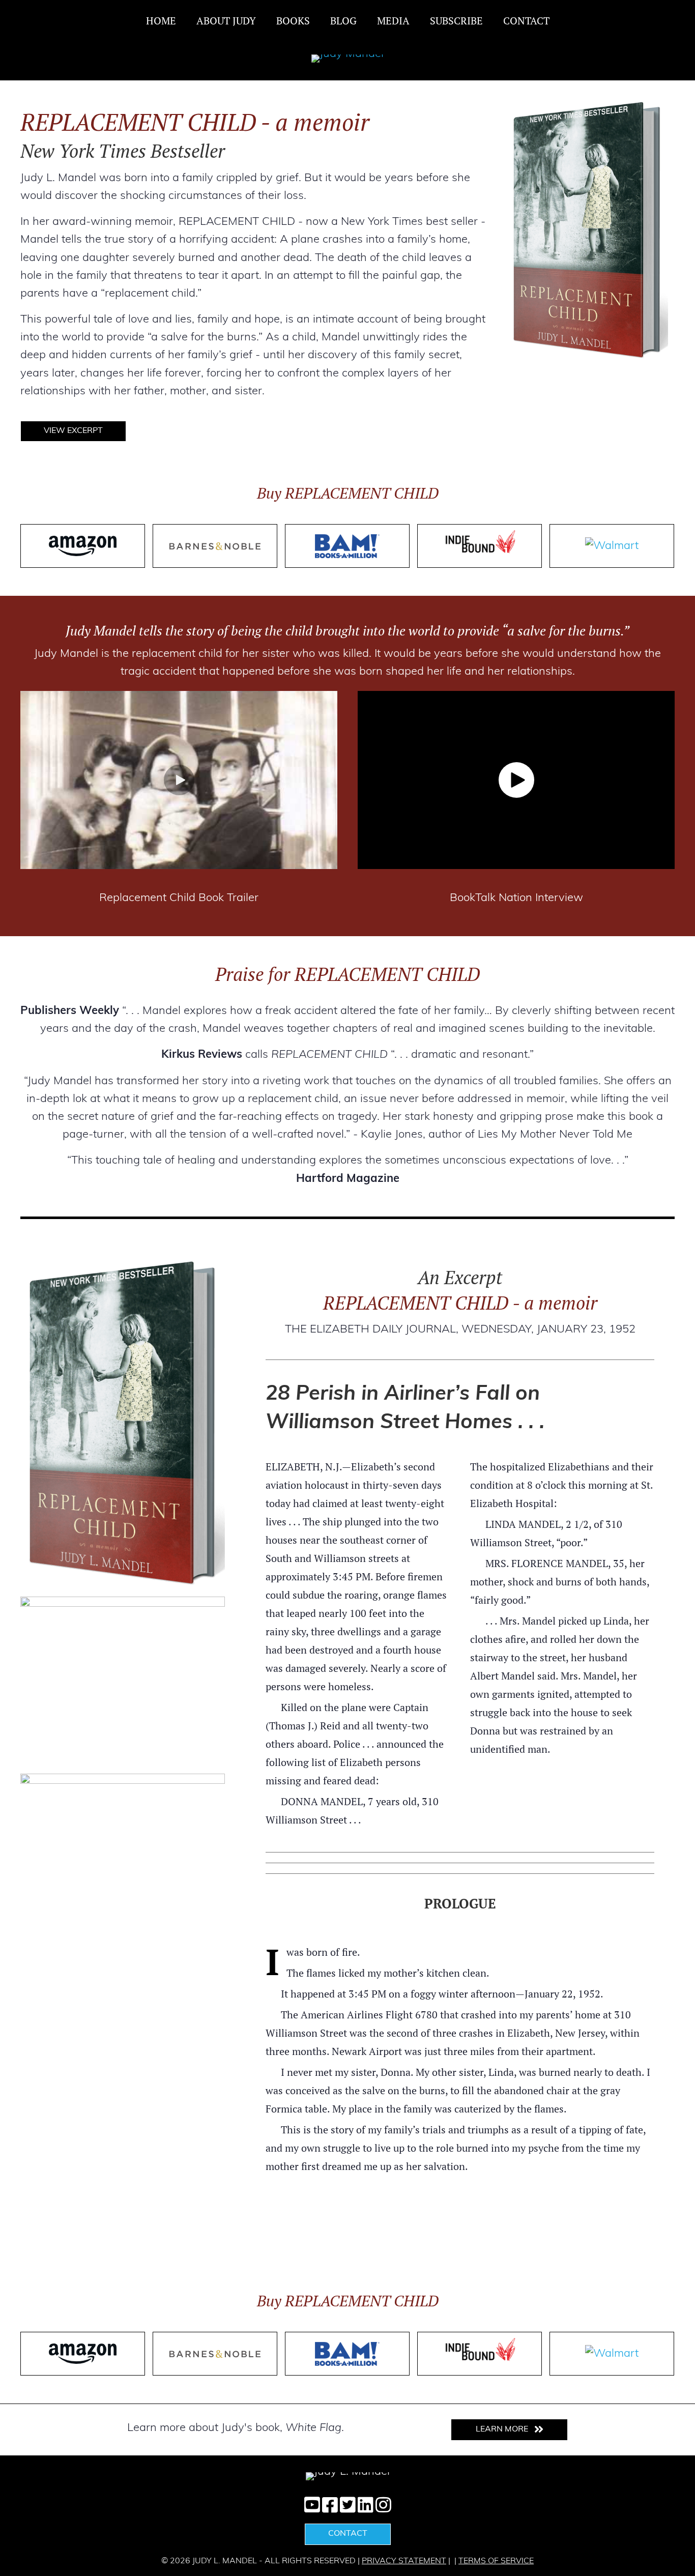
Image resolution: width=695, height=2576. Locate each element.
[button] (179, 780)
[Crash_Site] (123, 1683)
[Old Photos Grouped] (123, 2009)
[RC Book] (123, 1426)
